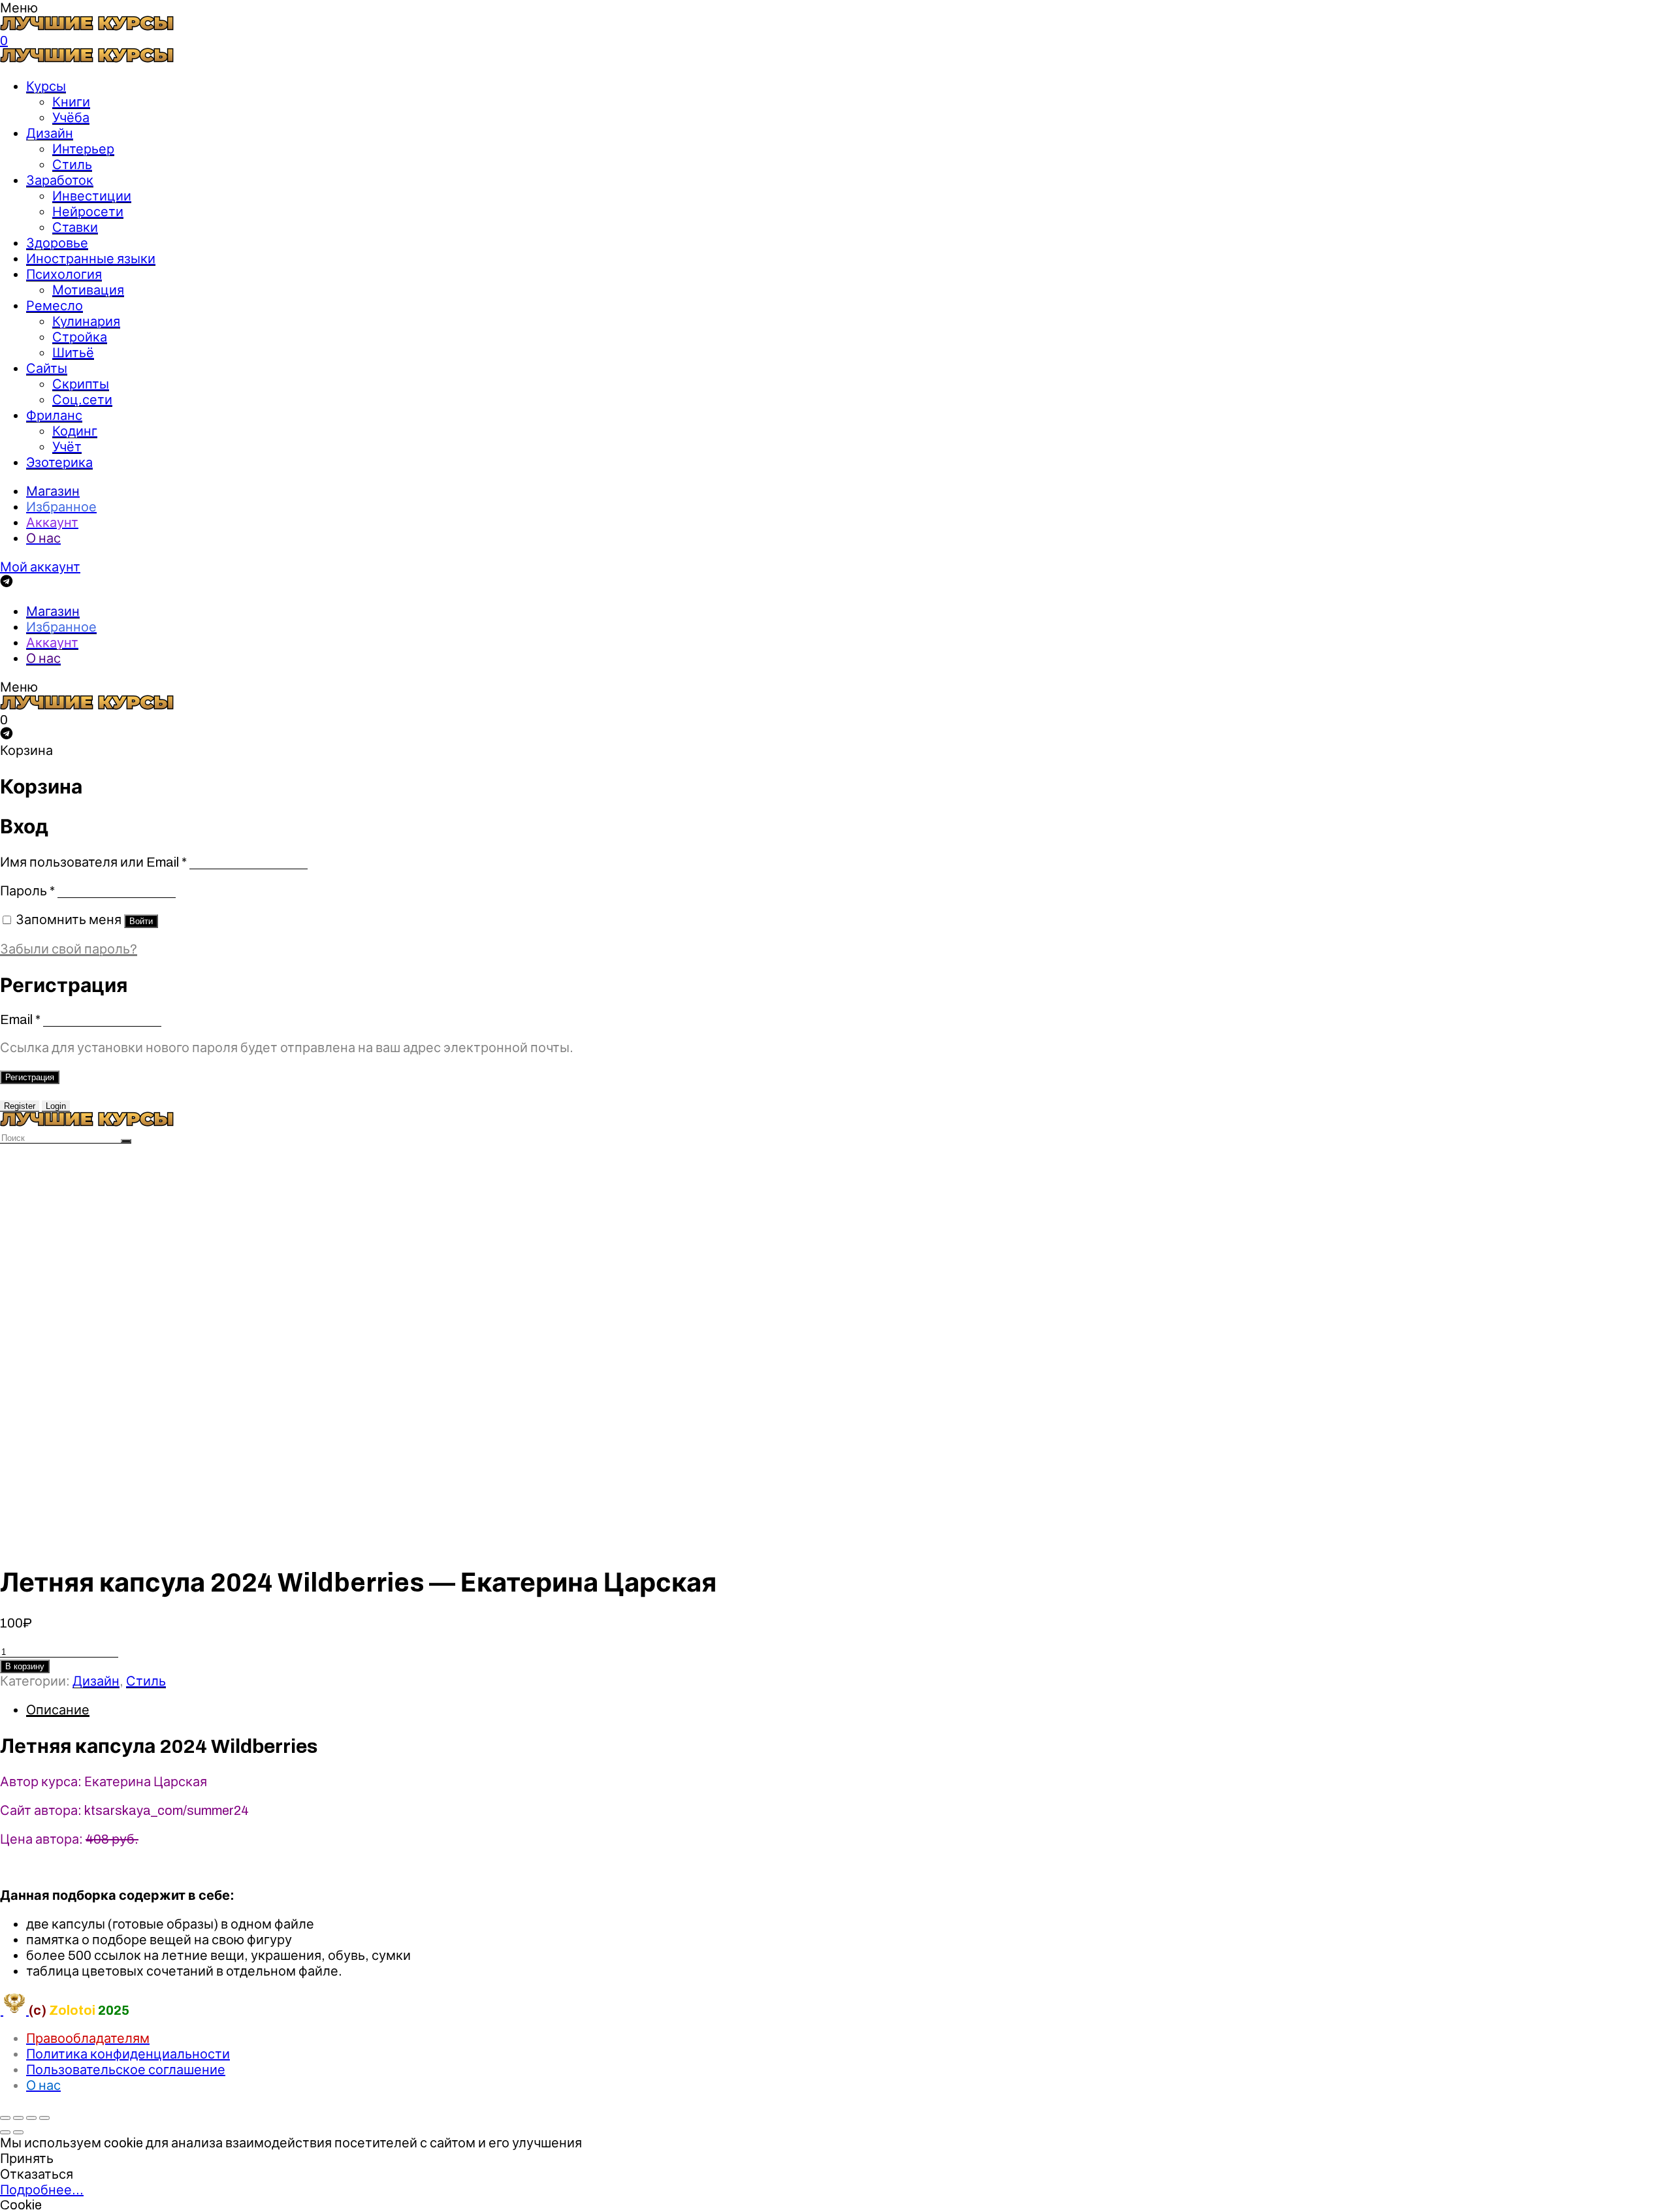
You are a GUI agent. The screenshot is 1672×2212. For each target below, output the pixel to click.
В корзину (25, 1666)
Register (20, 1106)
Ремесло (55, 306)
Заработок (60, 180)
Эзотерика (59, 462)
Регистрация (30, 1077)
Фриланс (54, 415)
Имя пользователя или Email (93, 862)
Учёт (67, 447)
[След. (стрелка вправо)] (18, 2132)
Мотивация (88, 290)
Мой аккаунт (40, 567)
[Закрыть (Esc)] (5, 2118)
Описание (58, 1710)
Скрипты (81, 384)
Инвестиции (92, 196)
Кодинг (75, 431)
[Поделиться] (18, 2118)
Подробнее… (42, 2190)
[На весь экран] (31, 2118)
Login (56, 1106)
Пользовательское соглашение (126, 2070)
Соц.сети (82, 400)
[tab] (849, 1710)
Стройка (80, 337)
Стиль (72, 165)
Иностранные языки (91, 259)
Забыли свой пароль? (69, 949)
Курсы (46, 86)
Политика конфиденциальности (128, 2054)
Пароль (27, 891)
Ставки (75, 227)
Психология (64, 274)
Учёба (71, 118)
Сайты (47, 368)
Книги (71, 102)
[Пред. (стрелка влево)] (5, 2132)
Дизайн (50, 133)
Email (20, 1019)
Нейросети (88, 212)
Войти (141, 921)
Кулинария (86, 321)
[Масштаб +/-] (44, 2118)
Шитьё (73, 353)
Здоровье (57, 243)
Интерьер (83, 149)
